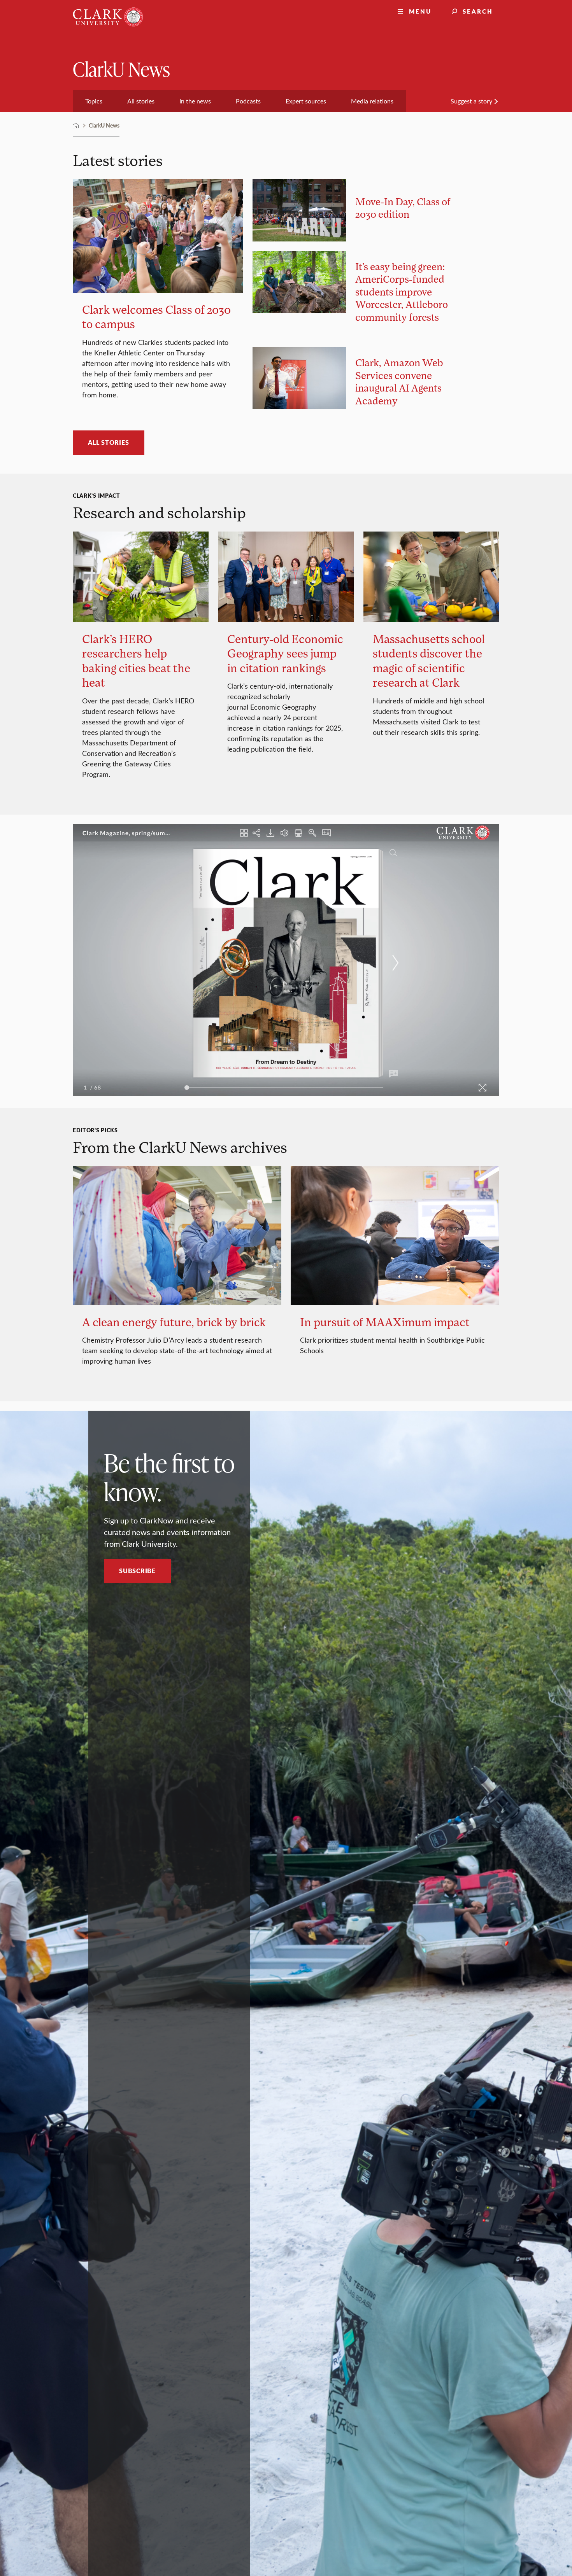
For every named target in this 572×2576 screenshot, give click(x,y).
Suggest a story (471, 101)
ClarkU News (121, 69)
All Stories (109, 442)
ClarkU (76, 126)
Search (478, 11)
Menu (420, 11)
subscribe (137, 1571)
